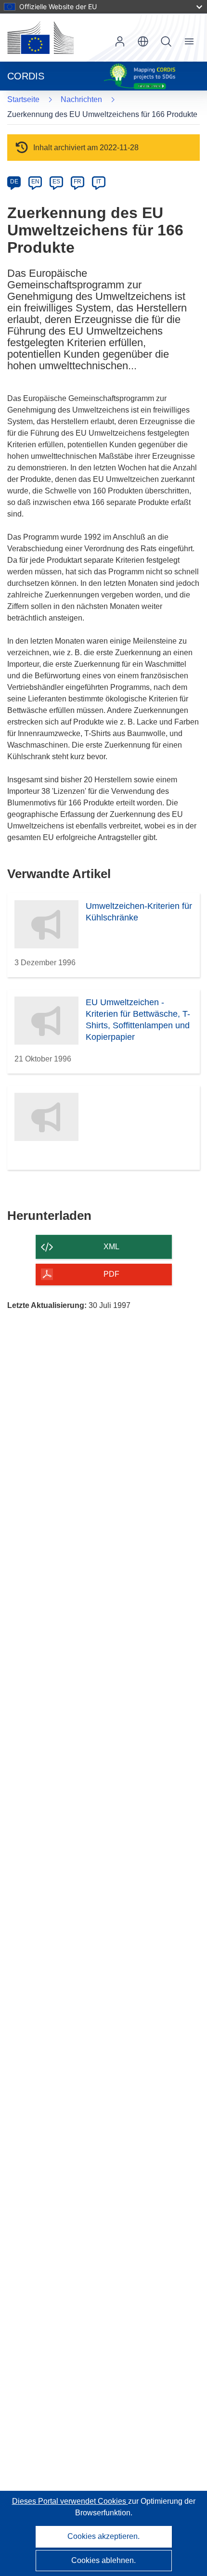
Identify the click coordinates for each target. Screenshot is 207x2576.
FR (78, 181)
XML (111, 1247)
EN (35, 181)
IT (99, 181)
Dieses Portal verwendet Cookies (70, 2501)
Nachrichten (81, 99)
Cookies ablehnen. (103, 2560)
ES (56, 181)
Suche (166, 41)
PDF (111, 1274)
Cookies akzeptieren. (103, 2536)
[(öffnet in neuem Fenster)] (40, 38)
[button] (143, 41)
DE (14, 181)
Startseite (23, 99)
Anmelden (120, 41)
